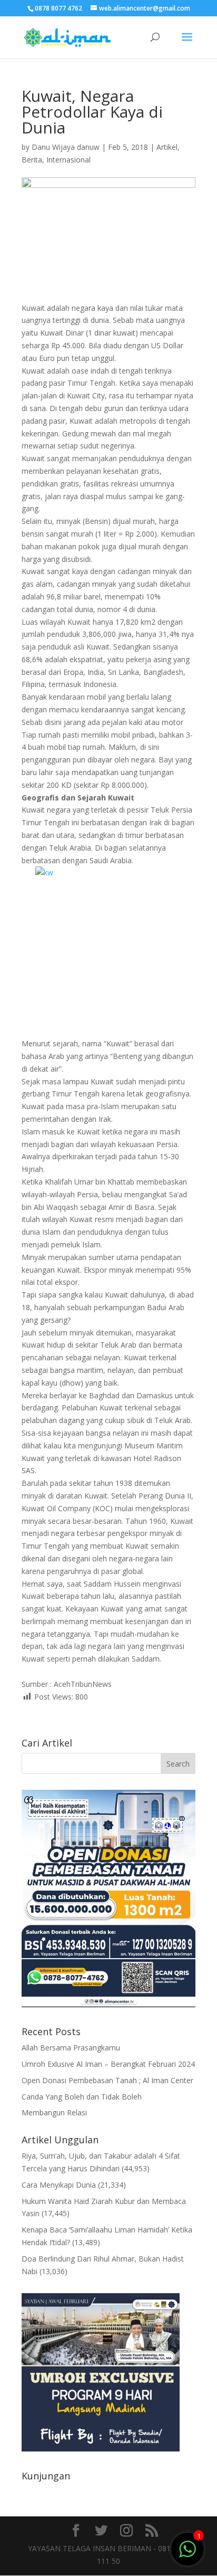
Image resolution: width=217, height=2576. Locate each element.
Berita (32, 160)
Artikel (167, 147)
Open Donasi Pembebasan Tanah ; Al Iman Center (107, 2080)
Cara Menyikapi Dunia (59, 2185)
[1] (188, 2548)
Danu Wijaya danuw (66, 147)
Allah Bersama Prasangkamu (71, 2048)
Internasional (68, 160)
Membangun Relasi (54, 2112)
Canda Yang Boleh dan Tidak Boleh (82, 2097)
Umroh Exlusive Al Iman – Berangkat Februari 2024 (108, 2064)
